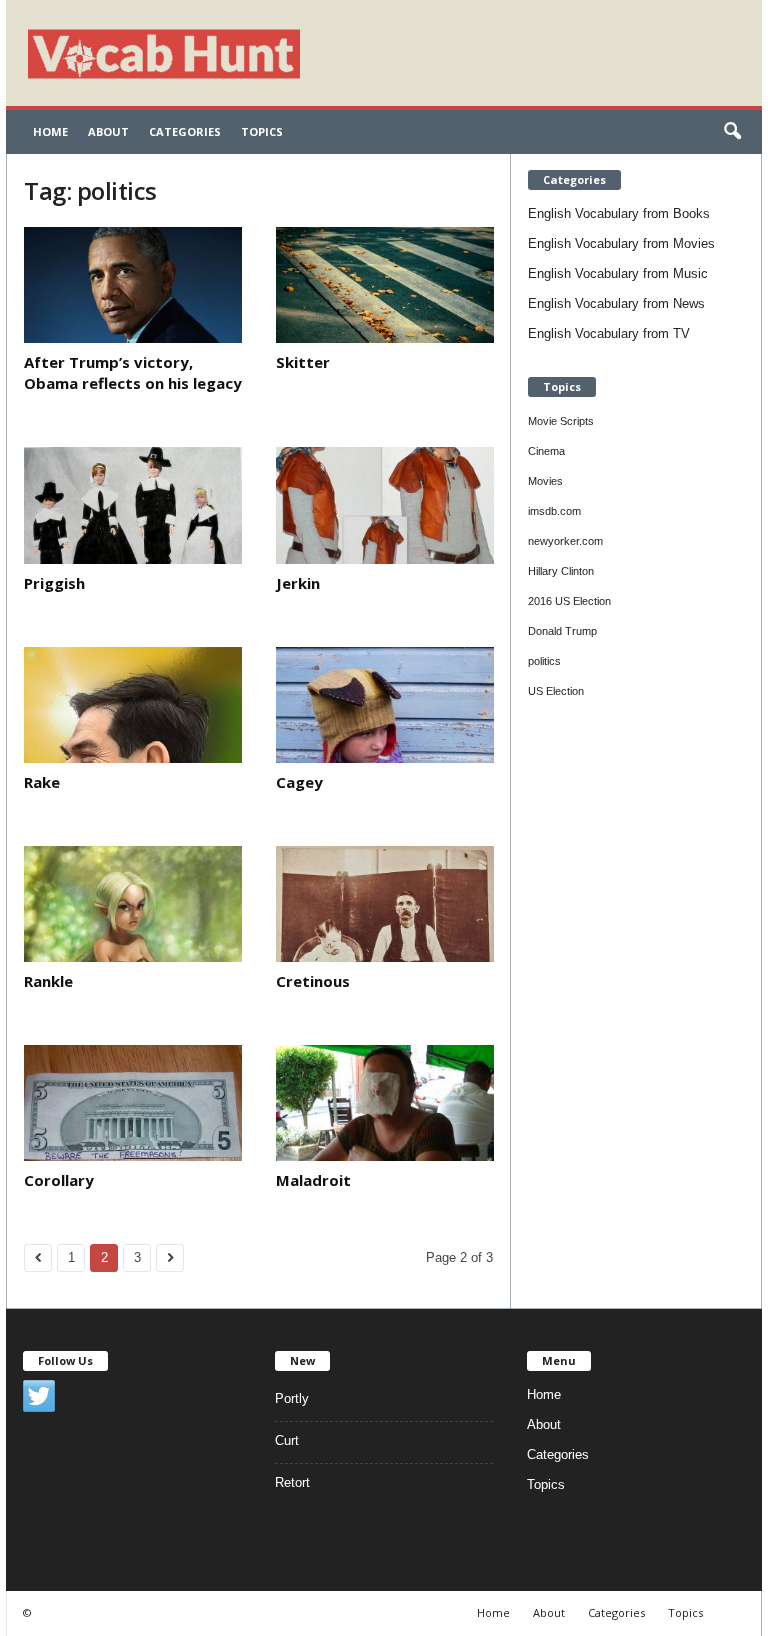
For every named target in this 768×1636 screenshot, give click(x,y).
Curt (287, 1440)
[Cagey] (385, 705)
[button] (732, 132)
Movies (545, 481)
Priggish (54, 583)
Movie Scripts (561, 421)
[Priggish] (133, 505)
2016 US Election (569, 601)
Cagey (299, 782)
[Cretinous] (385, 904)
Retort (292, 1482)
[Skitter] (385, 285)
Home (50, 131)
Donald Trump (562, 631)
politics (544, 661)
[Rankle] (133, 904)
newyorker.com (565, 541)
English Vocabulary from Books (619, 213)
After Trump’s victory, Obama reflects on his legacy (133, 372)
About (108, 131)
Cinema (546, 451)
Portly (292, 1398)
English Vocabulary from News (616, 303)
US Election (556, 691)
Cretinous (313, 981)
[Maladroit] (385, 1103)
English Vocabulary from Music (618, 273)
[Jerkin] (385, 505)
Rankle (48, 981)
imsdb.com (554, 511)
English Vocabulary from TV (609, 333)
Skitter (303, 362)
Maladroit (313, 1180)
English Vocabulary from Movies (621, 243)
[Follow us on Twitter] (39, 1396)
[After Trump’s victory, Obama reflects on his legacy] (133, 285)
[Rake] (133, 705)
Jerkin (298, 583)
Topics (262, 131)
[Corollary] (133, 1103)
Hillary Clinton (561, 571)
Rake (42, 782)
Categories (185, 131)
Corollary (59, 1180)
